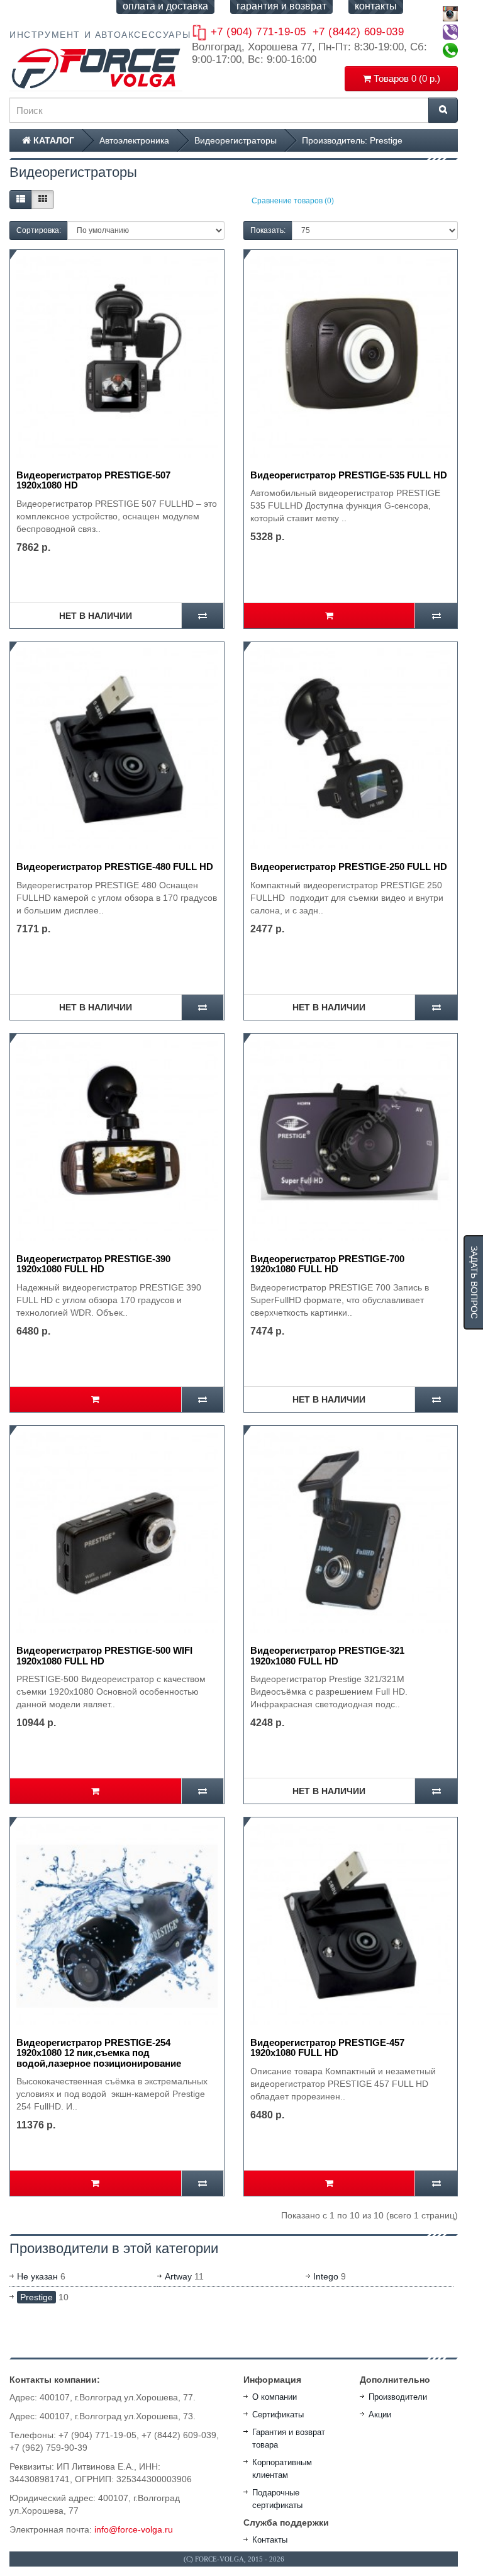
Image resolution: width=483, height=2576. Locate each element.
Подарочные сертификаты (277, 2499)
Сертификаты (278, 2415)
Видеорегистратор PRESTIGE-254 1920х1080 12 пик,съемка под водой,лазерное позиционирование (99, 2053)
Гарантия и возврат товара (289, 2438)
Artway (178, 2276)
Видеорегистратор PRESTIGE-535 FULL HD (349, 475)
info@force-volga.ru (134, 2529)
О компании (275, 2397)
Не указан (37, 2276)
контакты (376, 6)
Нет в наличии (96, 616)
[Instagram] (450, 14)
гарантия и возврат (281, 6)
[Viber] (450, 32)
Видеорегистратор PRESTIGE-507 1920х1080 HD (93, 480)
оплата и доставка (165, 6)
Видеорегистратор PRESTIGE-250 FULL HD (349, 867)
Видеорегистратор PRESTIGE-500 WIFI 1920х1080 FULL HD (104, 1656)
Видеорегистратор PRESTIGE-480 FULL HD (115, 867)
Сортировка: (39, 230)
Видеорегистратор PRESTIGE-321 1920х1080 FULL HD (327, 1656)
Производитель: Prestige (352, 140)
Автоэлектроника (134, 140)
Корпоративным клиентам (282, 2469)
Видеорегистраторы (236, 140)
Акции (380, 2415)
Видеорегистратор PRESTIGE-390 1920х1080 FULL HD (93, 1264)
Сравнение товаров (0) (293, 201)
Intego (326, 2276)
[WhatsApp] (450, 50)
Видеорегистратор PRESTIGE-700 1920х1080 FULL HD (327, 1264)
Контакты (270, 2540)
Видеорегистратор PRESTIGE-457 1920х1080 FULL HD (327, 2048)
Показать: (268, 230)
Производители (398, 2397)
